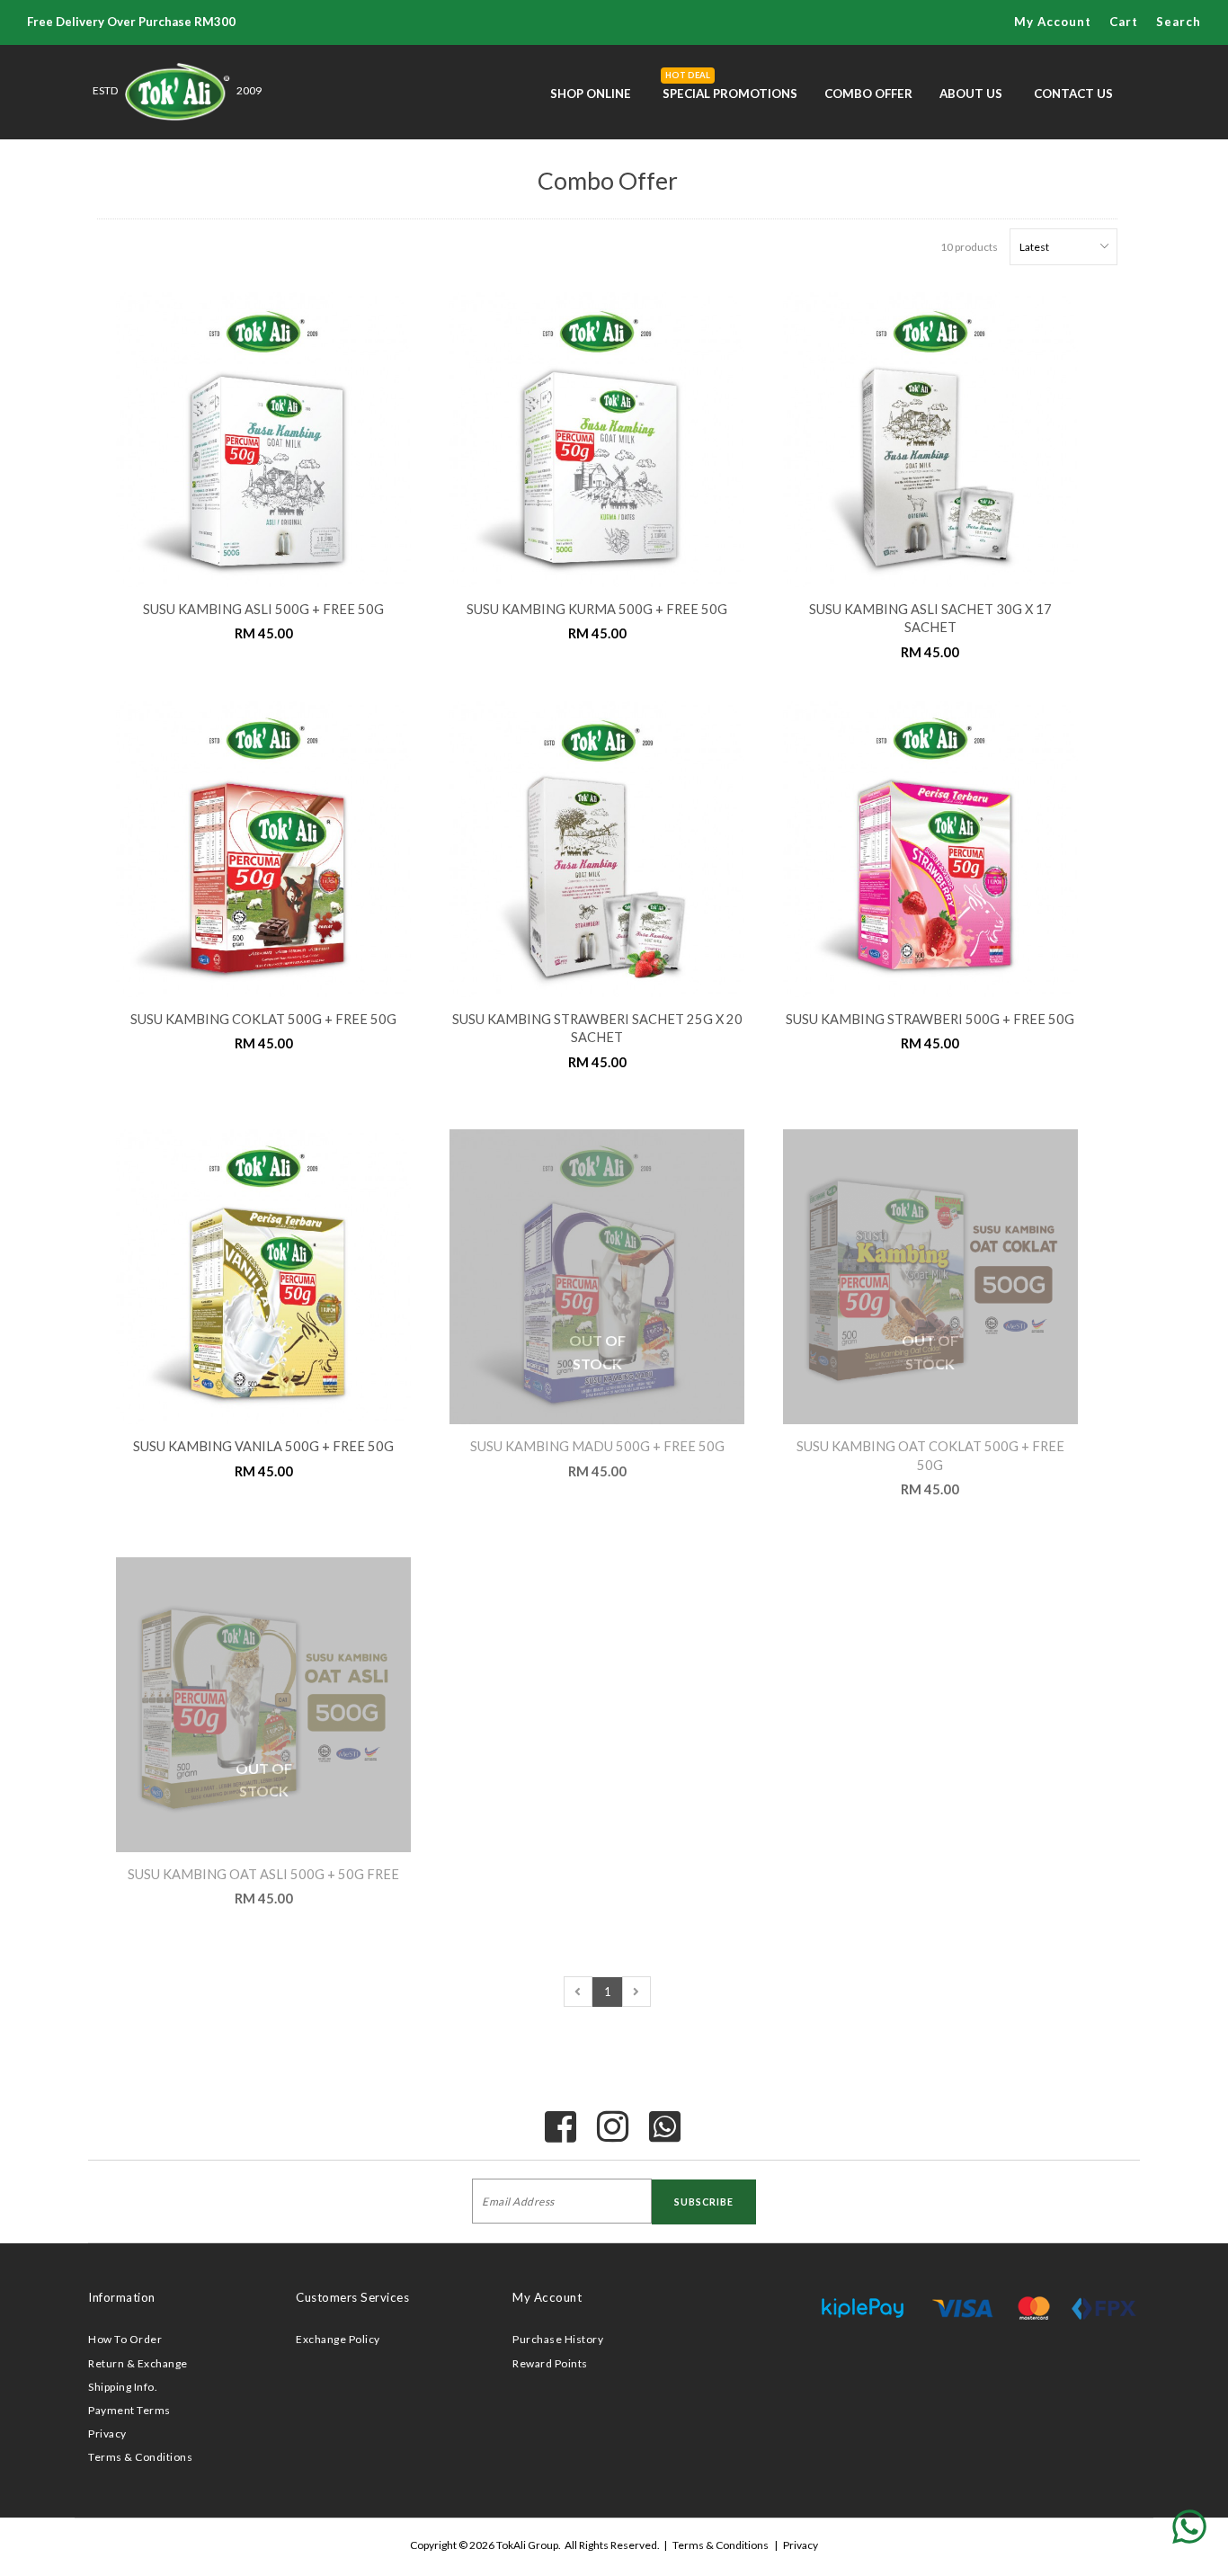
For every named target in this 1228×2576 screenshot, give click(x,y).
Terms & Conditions (140, 2457)
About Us (971, 94)
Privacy (107, 2433)
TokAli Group (527, 2545)
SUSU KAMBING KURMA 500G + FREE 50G (597, 609)
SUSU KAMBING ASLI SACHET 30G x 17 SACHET (930, 619)
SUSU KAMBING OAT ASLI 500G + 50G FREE (263, 1874)
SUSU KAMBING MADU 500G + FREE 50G (597, 1446)
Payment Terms (129, 2410)
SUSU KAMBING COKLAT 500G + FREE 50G (263, 1019)
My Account (547, 2297)
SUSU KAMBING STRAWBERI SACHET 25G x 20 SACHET (597, 1029)
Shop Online (591, 94)
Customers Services (352, 2297)
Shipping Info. (123, 2387)
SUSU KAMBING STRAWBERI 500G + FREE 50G (930, 1019)
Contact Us (1073, 94)
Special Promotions (730, 85)
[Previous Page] (578, 1992)
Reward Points (550, 2363)
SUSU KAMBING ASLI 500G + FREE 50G (263, 609)
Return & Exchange (138, 2363)
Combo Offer (868, 94)
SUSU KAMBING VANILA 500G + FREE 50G (263, 1446)
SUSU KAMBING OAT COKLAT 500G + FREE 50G (930, 1456)
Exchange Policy (338, 2339)
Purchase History (558, 2339)
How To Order (125, 2339)
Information (122, 2297)
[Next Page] (636, 1992)
